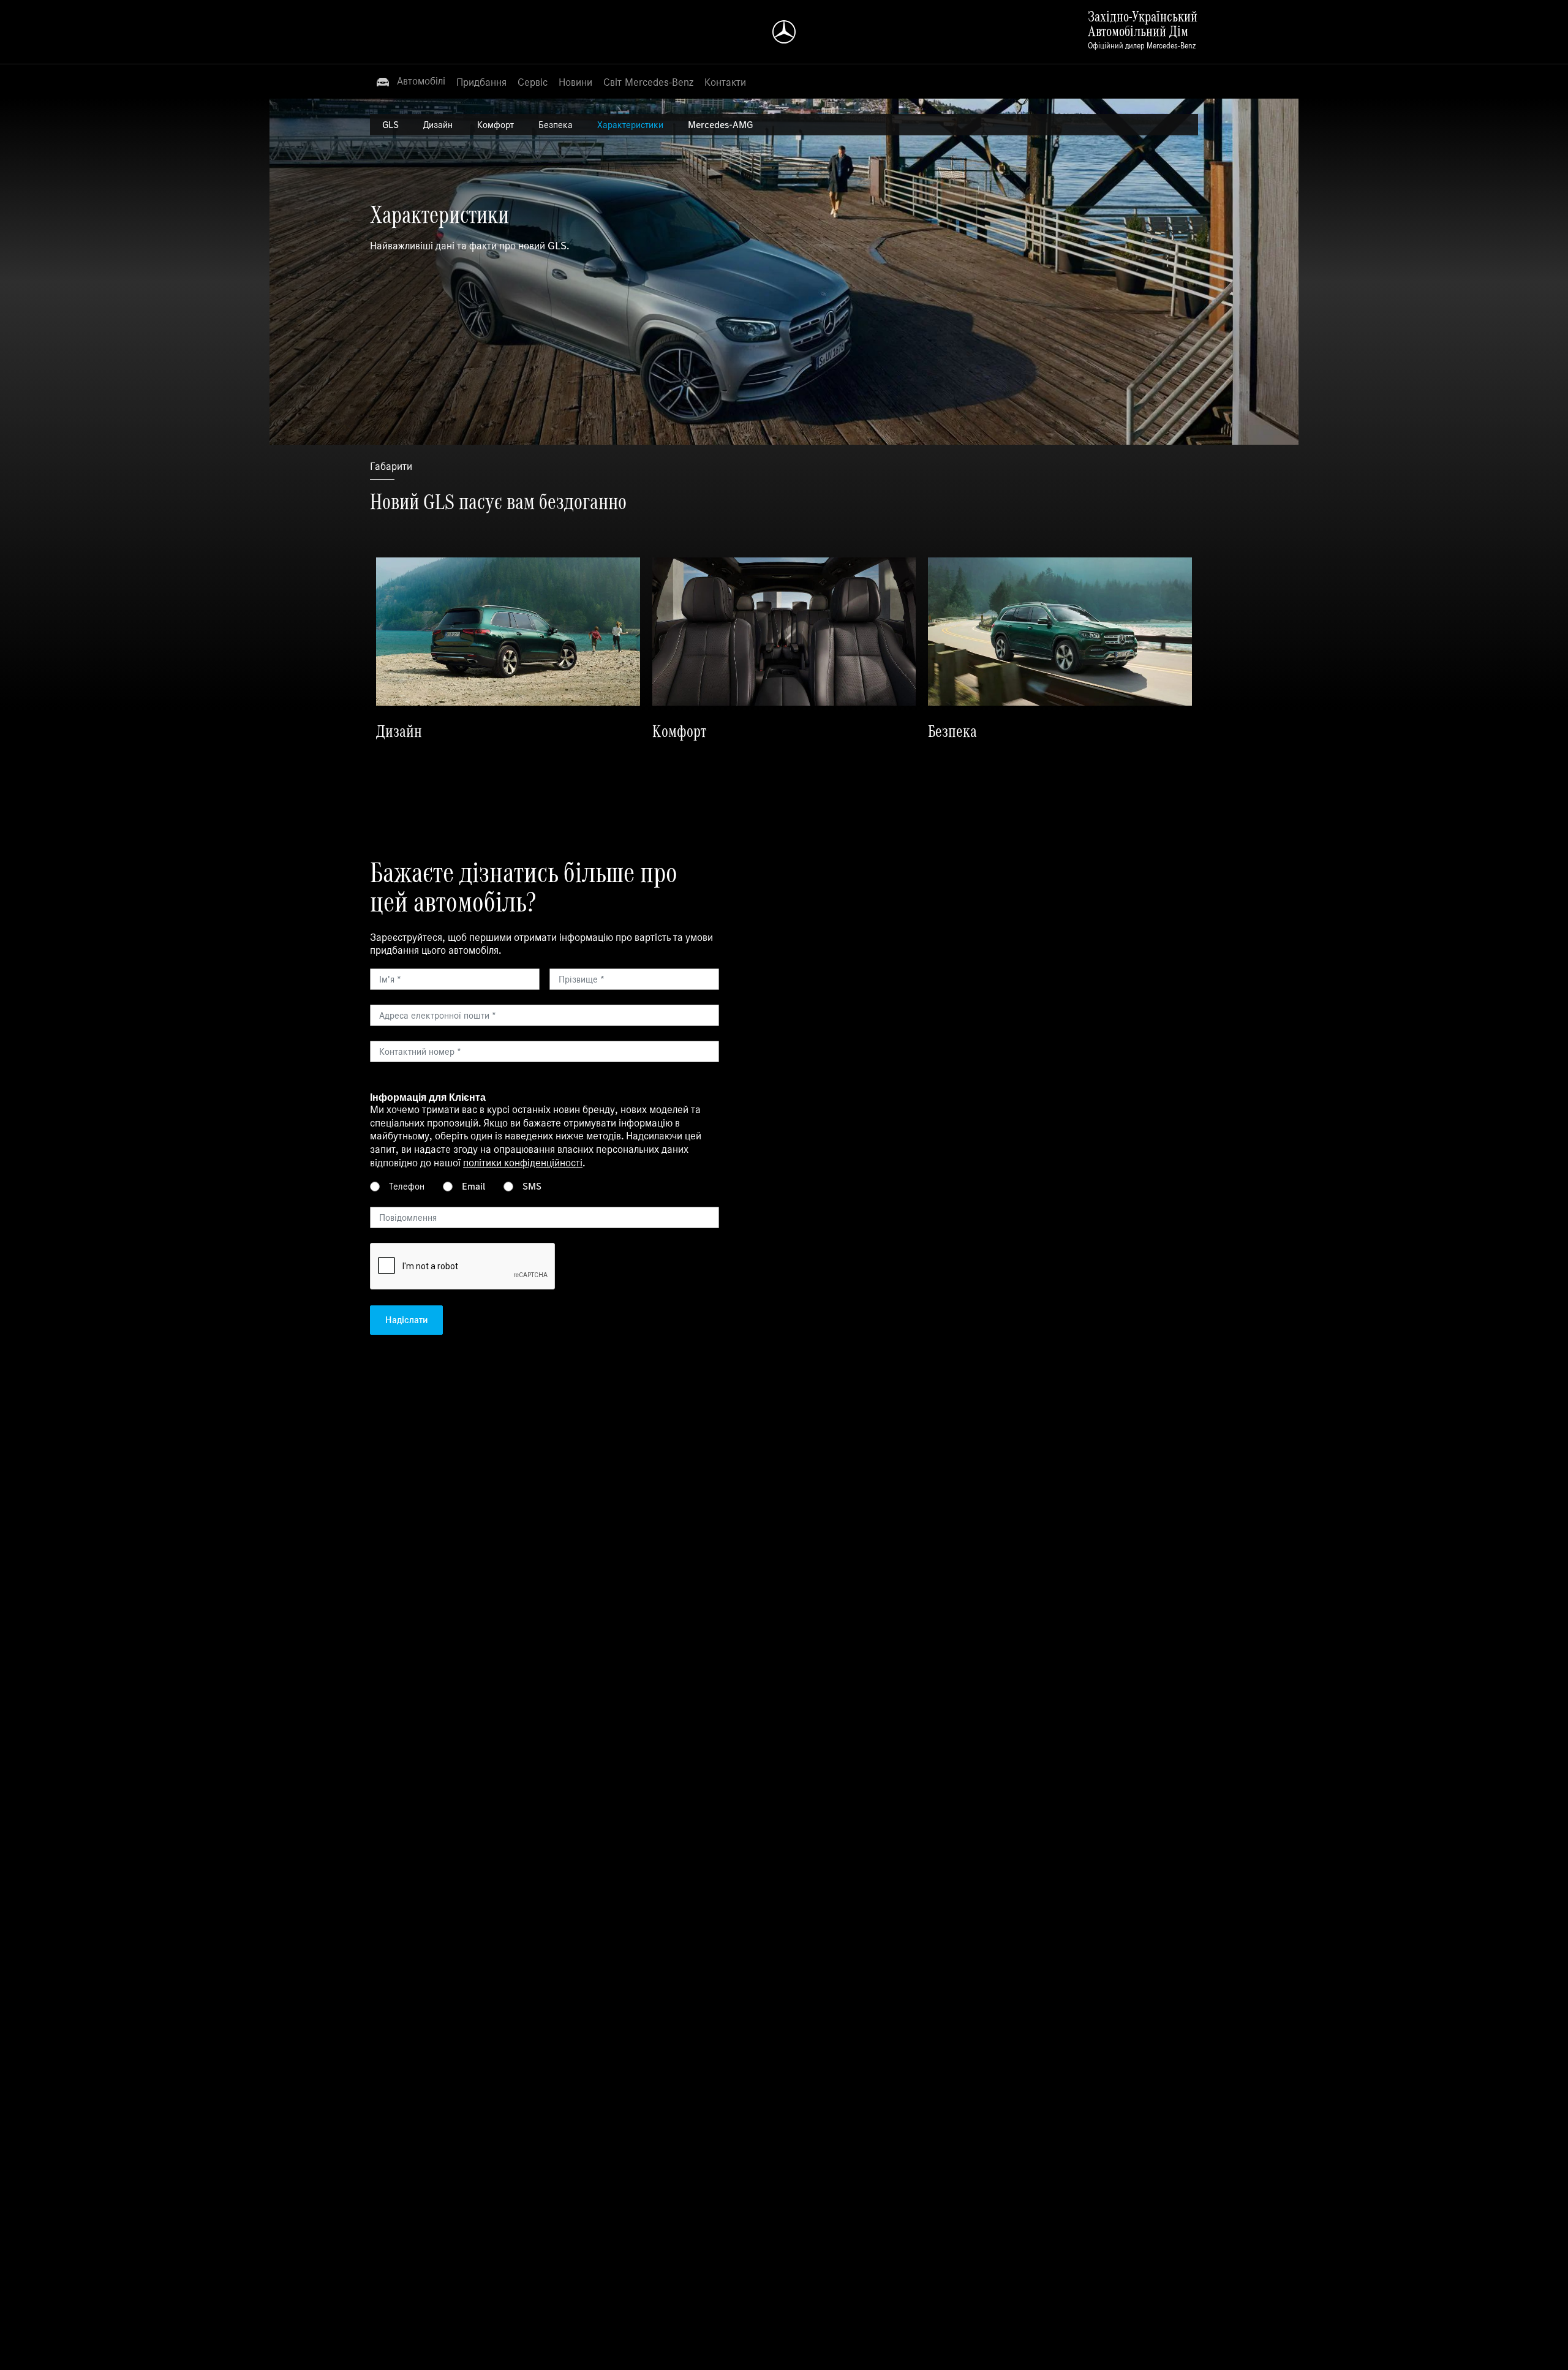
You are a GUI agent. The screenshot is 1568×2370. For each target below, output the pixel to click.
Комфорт (496, 125)
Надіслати (406, 1320)
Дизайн (438, 125)
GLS (390, 125)
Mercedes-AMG (720, 125)
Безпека (556, 125)
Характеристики (630, 125)
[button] (410, 81)
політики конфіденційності (523, 1163)
